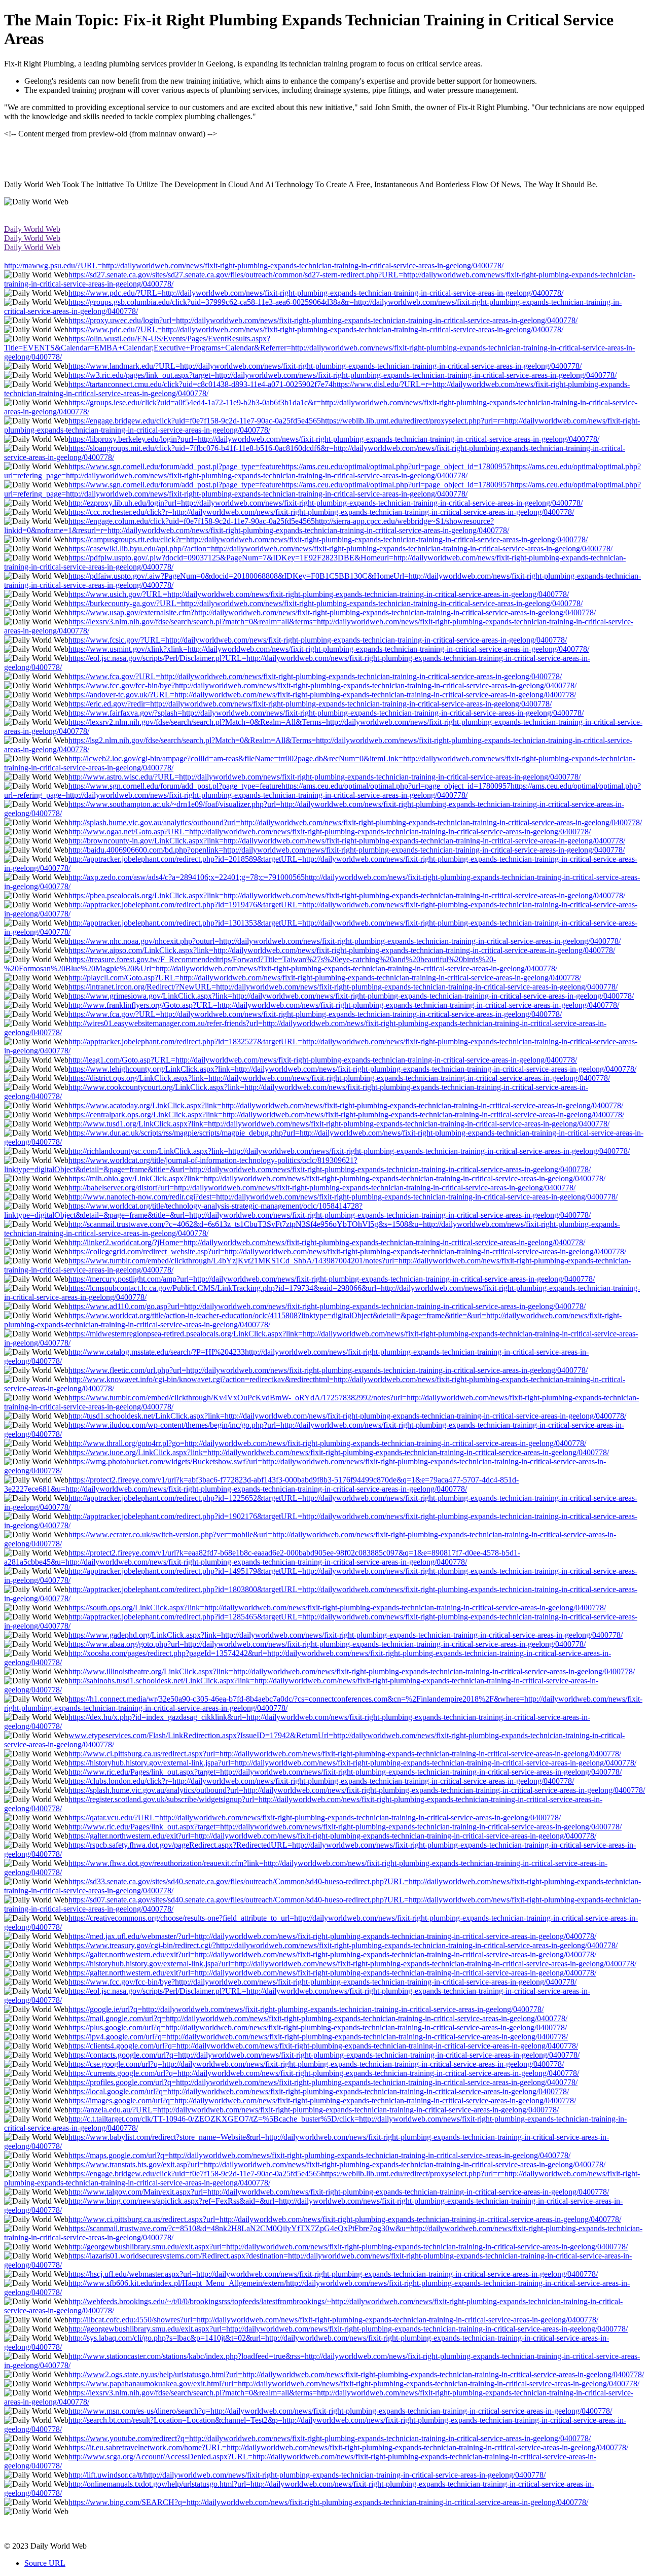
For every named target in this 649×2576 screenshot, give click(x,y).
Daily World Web (32, 229)
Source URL (45, 2563)
